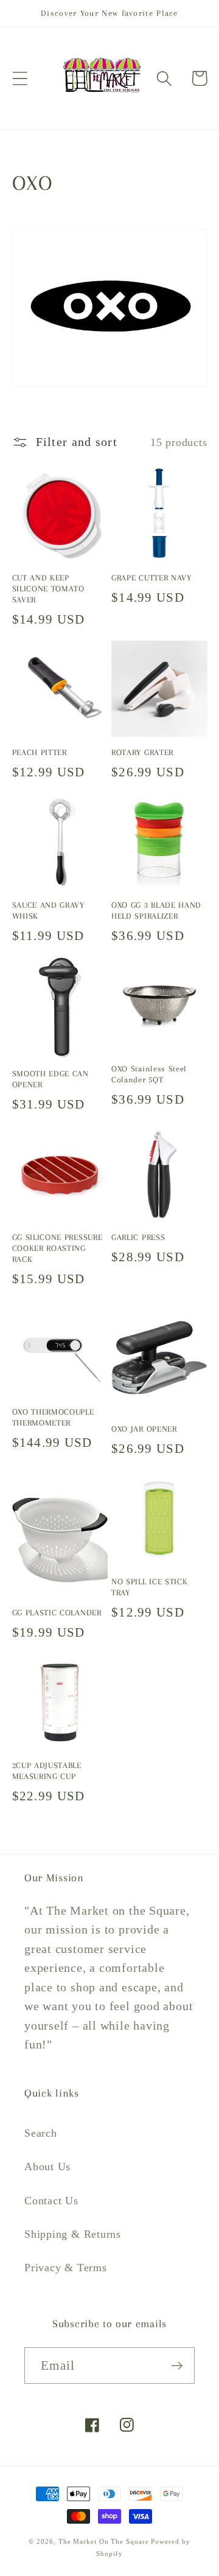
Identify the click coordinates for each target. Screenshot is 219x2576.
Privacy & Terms (66, 2268)
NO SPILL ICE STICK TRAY (149, 1587)
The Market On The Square (104, 2541)
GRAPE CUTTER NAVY (151, 578)
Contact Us (51, 2201)
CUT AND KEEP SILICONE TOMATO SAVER (48, 589)
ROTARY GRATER (142, 752)
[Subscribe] (177, 2366)
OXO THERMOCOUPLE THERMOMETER (53, 1417)
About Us (47, 2167)
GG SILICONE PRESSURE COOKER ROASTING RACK (57, 1248)
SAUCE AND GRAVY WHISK (48, 910)
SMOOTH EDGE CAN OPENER (50, 1079)
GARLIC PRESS (138, 1237)
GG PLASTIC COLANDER (57, 1613)
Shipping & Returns (73, 2234)
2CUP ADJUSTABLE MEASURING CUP (47, 1771)
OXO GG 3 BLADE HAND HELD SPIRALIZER (156, 910)
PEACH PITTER (40, 752)
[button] (20, 78)
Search (41, 2133)
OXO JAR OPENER (144, 1429)
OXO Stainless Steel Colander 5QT (149, 1074)
